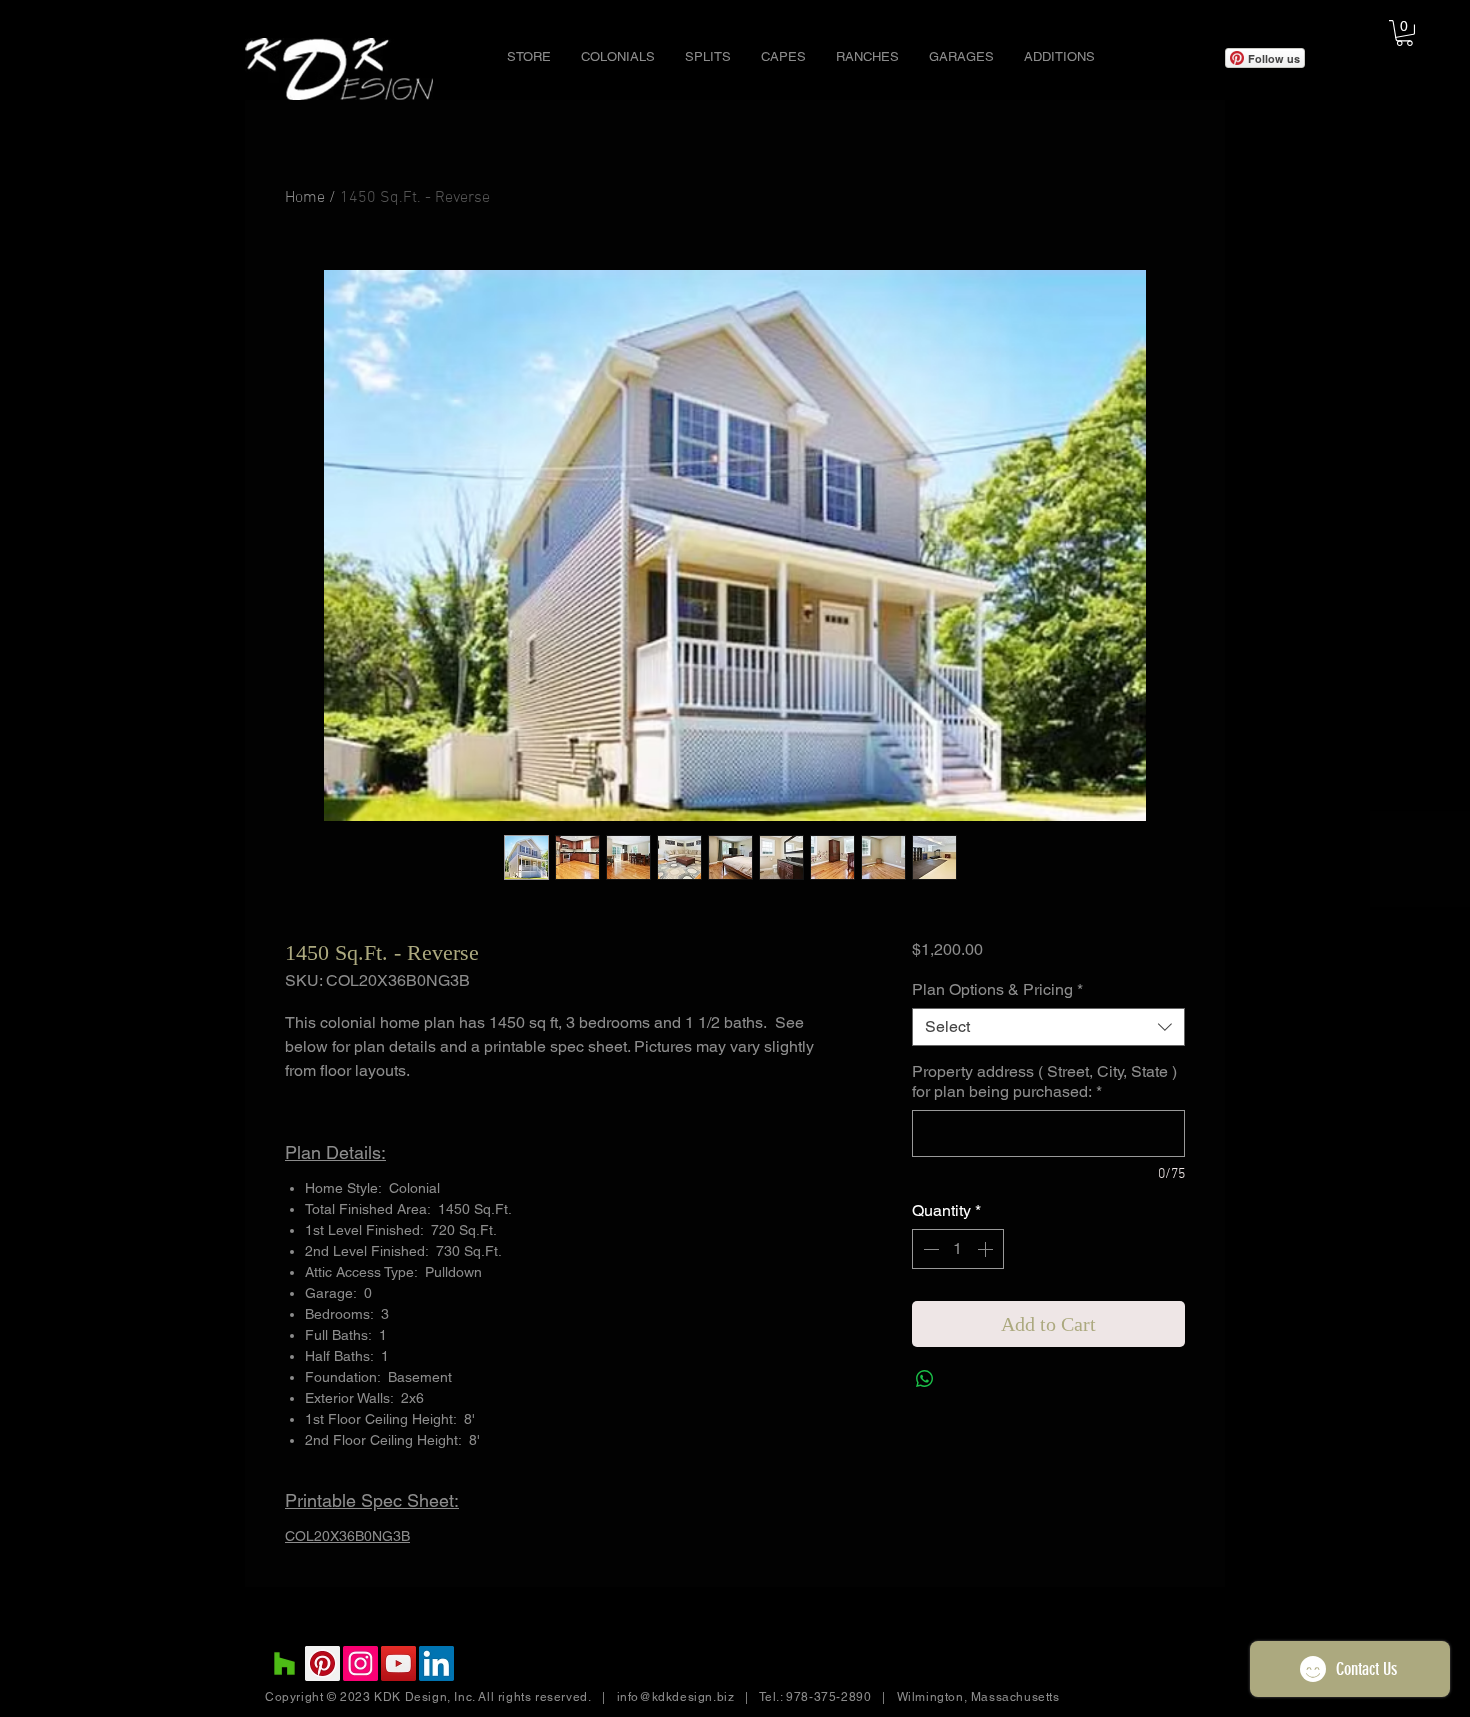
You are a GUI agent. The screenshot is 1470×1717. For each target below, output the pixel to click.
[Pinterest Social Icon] (322, 1663)
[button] (618, 57)
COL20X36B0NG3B (347, 1536)
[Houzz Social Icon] (284, 1663)
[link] (1404, 33)
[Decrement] (929, 1249)
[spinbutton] (958, 1249)
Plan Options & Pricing (997, 989)
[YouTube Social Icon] (398, 1663)
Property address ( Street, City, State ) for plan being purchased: (1044, 1081)
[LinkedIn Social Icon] (436, 1663)
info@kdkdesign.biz (676, 1697)
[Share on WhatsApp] (925, 1379)
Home (305, 198)
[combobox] (1048, 1027)
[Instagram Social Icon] (360, 1663)
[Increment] (987, 1249)
